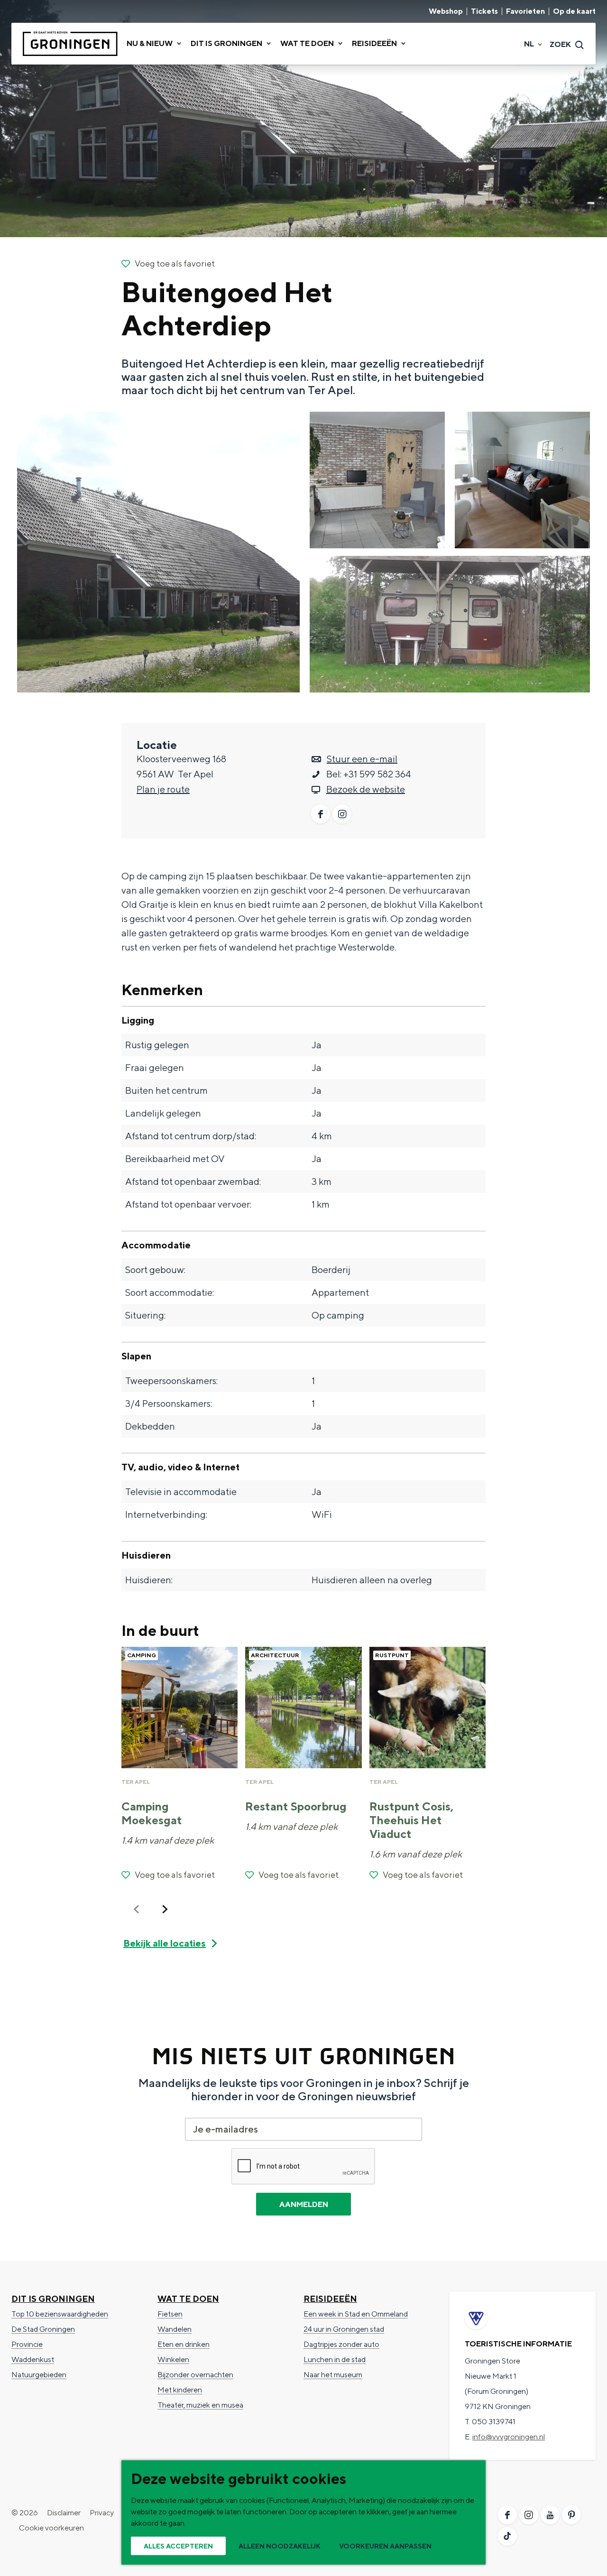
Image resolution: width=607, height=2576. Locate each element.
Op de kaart (574, 11)
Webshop (446, 11)
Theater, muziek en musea (200, 2405)
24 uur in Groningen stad (344, 2329)
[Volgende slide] (165, 1909)
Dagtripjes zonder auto (341, 2344)
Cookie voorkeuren (51, 2528)
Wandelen (175, 2329)
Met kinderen (180, 2390)
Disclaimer (64, 2513)
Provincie (27, 2344)
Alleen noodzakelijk (280, 2546)
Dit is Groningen (53, 2299)
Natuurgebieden (39, 2375)
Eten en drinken (184, 2344)
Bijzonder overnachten (195, 2375)
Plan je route (163, 789)
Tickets (484, 11)
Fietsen (170, 2314)
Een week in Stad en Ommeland (356, 2314)
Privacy (102, 2513)
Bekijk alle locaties (165, 1943)
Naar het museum (333, 2375)
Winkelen (173, 2359)
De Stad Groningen (43, 2329)
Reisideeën (330, 2299)
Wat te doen (188, 2299)
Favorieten (525, 11)
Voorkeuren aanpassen (385, 2546)
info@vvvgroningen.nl (509, 2437)
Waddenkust (33, 2359)
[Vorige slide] (137, 1909)
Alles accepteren (178, 2546)
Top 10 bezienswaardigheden (60, 2314)
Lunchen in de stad (335, 2359)
